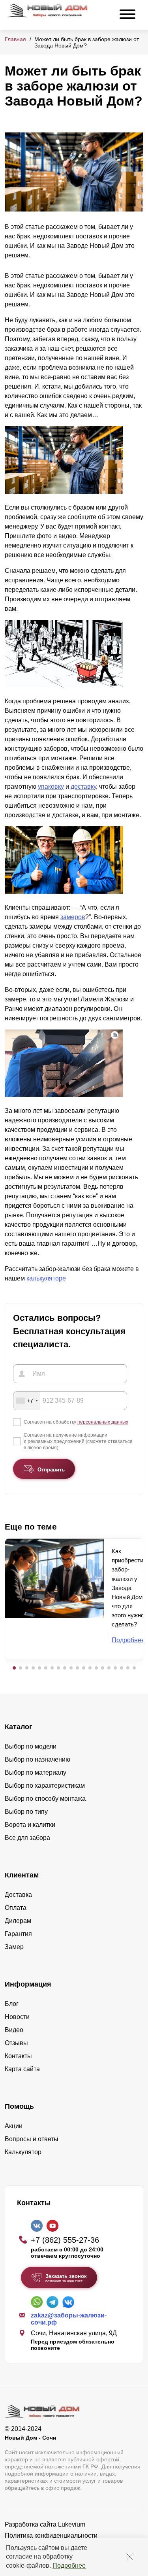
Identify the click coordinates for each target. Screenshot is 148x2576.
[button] (14, 1668)
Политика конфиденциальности (51, 2535)
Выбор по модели (31, 1746)
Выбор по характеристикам (45, 1786)
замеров (73, 917)
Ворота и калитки (30, 1825)
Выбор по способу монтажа (45, 1799)
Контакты (18, 2056)
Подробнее (69, 2566)
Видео (14, 2030)
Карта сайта (22, 2069)
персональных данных (103, 1422)
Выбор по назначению (37, 1759)
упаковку (51, 787)
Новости (17, 2017)
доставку (83, 787)
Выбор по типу (26, 1812)
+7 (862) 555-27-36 (65, 2240)
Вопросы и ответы (32, 2139)
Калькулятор (23, 2152)
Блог (12, 2004)
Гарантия (18, 1934)
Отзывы (16, 2043)
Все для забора (27, 1838)
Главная (15, 39)
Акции (14, 2126)
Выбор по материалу (36, 1772)
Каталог (19, 1727)
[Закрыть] (130, 2557)
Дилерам (18, 1921)
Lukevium (72, 2524)
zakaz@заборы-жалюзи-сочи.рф (69, 2319)
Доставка (18, 1895)
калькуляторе (46, 1278)
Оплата (16, 1908)
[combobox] (27, 1401)
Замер (14, 1947)
